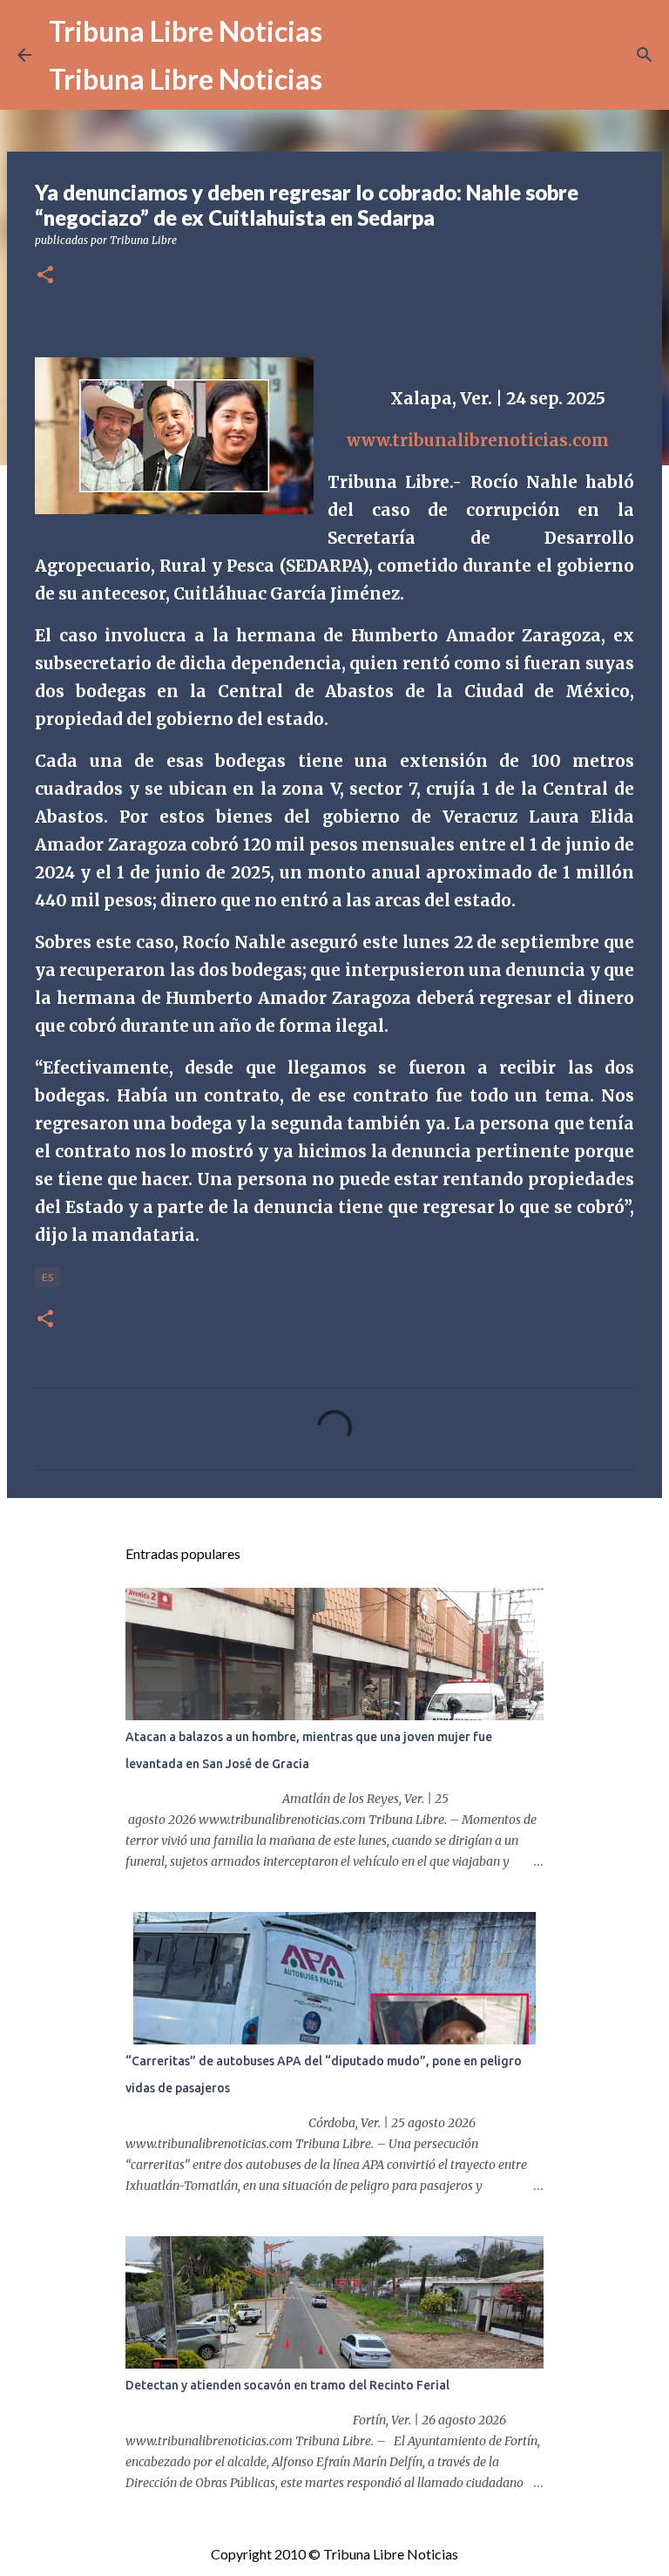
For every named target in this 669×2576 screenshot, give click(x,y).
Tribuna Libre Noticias (186, 31)
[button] (45, 276)
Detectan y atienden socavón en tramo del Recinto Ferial (287, 2385)
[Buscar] (645, 55)
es (47, 1277)
